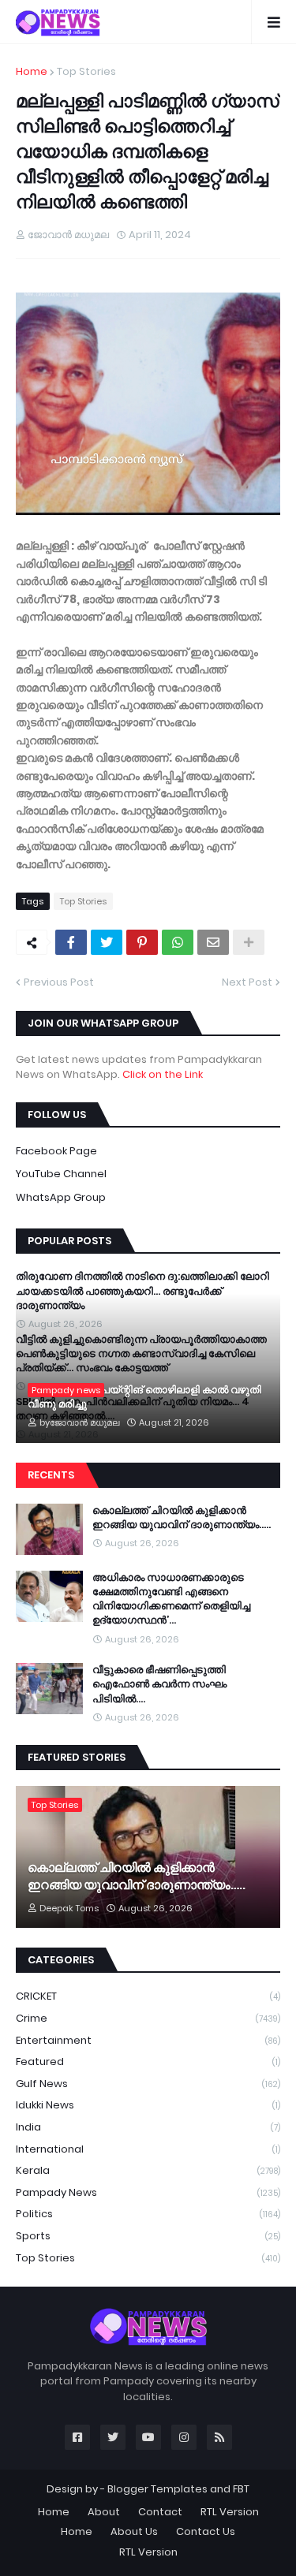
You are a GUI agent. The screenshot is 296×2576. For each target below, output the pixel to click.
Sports (148, 2236)
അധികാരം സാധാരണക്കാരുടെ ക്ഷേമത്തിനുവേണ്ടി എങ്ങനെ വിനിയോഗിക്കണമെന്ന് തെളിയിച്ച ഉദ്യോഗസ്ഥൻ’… (171, 1599)
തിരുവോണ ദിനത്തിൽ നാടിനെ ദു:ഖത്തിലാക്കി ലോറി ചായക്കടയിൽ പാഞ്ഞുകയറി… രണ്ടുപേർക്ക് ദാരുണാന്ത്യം (142, 1291)
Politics (148, 2214)
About (104, 2512)
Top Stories (86, 71)
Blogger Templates (157, 2489)
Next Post (247, 982)
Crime (148, 2018)
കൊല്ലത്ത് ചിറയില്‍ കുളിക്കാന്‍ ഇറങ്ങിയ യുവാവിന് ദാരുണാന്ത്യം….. (182, 1518)
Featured (148, 2062)
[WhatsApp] (178, 942)
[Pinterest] (142, 942)
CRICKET (148, 1996)
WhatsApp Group (61, 1197)
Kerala (148, 2170)
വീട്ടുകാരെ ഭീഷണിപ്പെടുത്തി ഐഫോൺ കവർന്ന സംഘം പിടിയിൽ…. (159, 1684)
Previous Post (59, 982)
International (148, 2149)
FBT (241, 2489)
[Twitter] (107, 942)
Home (32, 71)
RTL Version (230, 2512)
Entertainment (148, 2040)
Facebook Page (56, 1151)
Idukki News (148, 2105)
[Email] (213, 942)
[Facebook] (71, 942)
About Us (134, 2531)
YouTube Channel (61, 1174)
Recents (51, 1475)
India (148, 2127)
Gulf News (148, 2084)
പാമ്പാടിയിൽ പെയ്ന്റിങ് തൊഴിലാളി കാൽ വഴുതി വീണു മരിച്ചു (144, 1397)
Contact (160, 2512)
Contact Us (206, 2531)
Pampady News (148, 2192)
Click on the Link (163, 1074)
